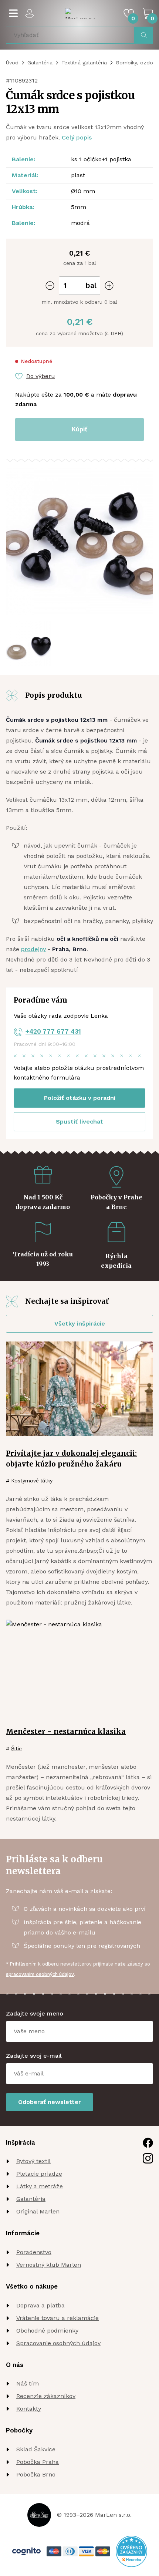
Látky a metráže (40, 2186)
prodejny (33, 949)
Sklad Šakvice (36, 2449)
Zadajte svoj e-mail (34, 2056)
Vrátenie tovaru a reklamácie (57, 2318)
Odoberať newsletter (50, 2102)
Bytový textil (33, 2161)
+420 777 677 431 (53, 1031)
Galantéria (40, 63)
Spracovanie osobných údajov (58, 2343)
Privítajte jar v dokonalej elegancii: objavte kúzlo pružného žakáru (71, 1459)
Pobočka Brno (36, 2474)
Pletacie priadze (39, 2174)
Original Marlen (38, 2211)
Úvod (12, 63)
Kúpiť (79, 429)
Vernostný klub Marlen (49, 2265)
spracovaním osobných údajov (40, 1974)
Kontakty (29, 2409)
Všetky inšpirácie (80, 1324)
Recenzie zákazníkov (46, 2396)
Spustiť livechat (79, 1122)
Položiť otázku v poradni (80, 1098)
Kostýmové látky (32, 1481)
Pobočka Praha (38, 2462)
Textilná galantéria (84, 63)
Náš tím (28, 2383)
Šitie (16, 1748)
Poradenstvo (34, 2252)
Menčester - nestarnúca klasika (66, 1731)
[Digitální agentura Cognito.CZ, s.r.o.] (26, 2551)
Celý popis (77, 137)
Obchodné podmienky (47, 2331)
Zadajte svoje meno (35, 2013)
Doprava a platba (40, 2305)
